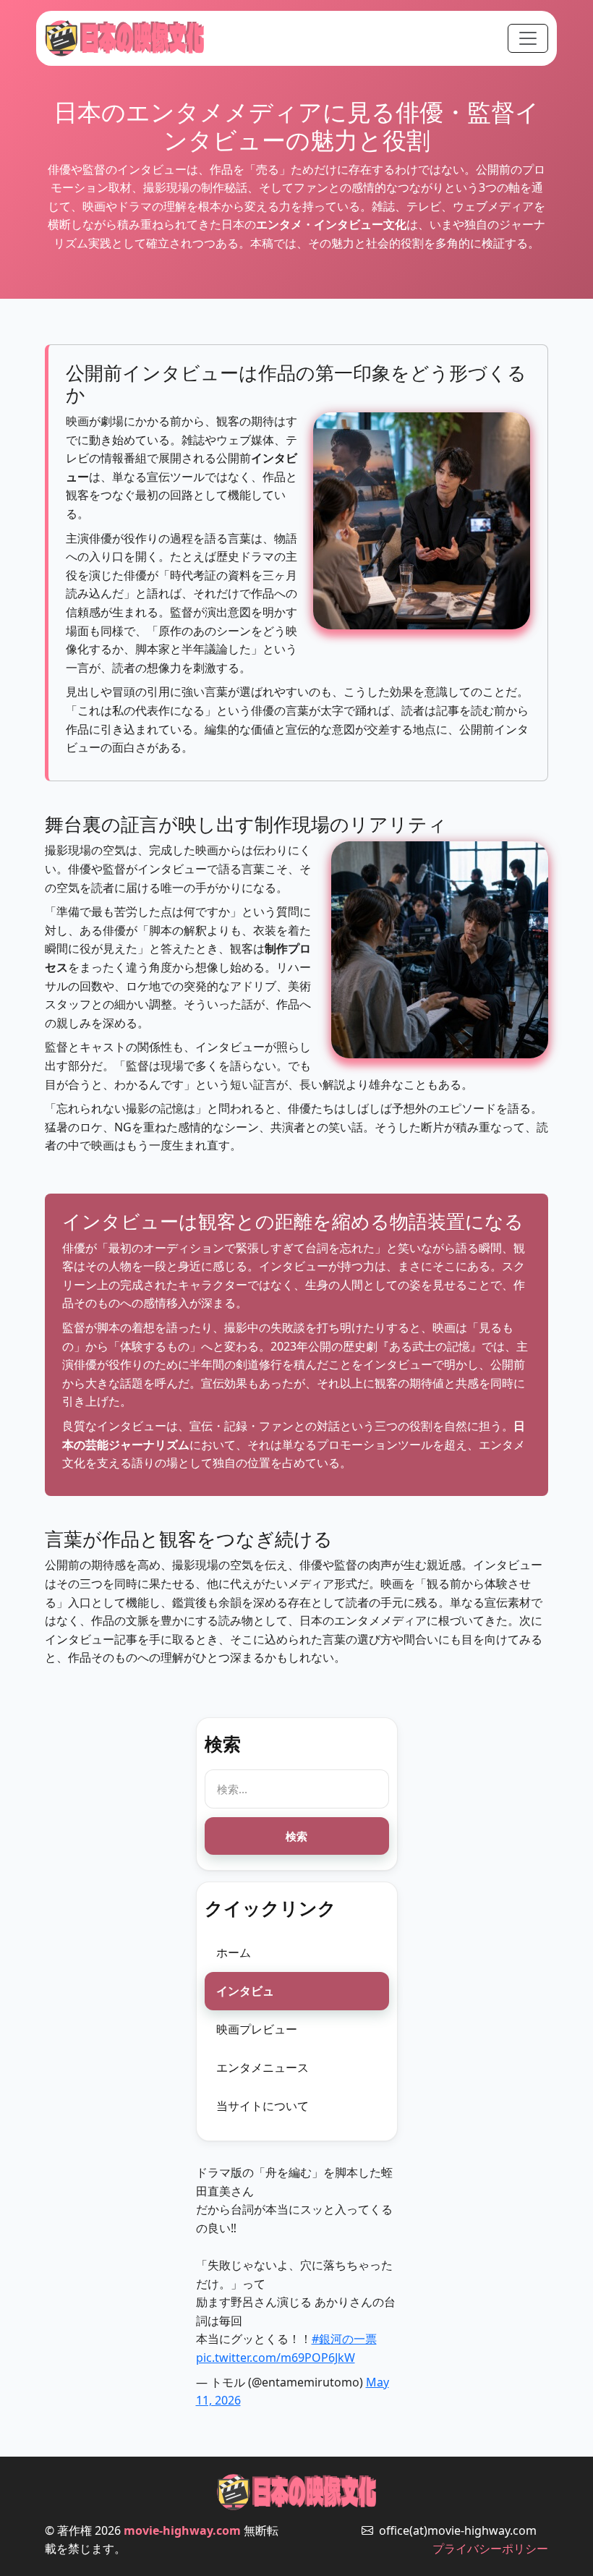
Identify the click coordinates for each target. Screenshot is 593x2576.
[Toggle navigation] (528, 38)
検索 (296, 1836)
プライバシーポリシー (490, 2549)
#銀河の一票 (344, 2339)
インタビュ (245, 1991)
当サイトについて (263, 2106)
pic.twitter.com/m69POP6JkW (276, 2358)
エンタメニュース (263, 2067)
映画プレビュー (257, 2029)
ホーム (234, 1952)
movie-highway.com (182, 2530)
